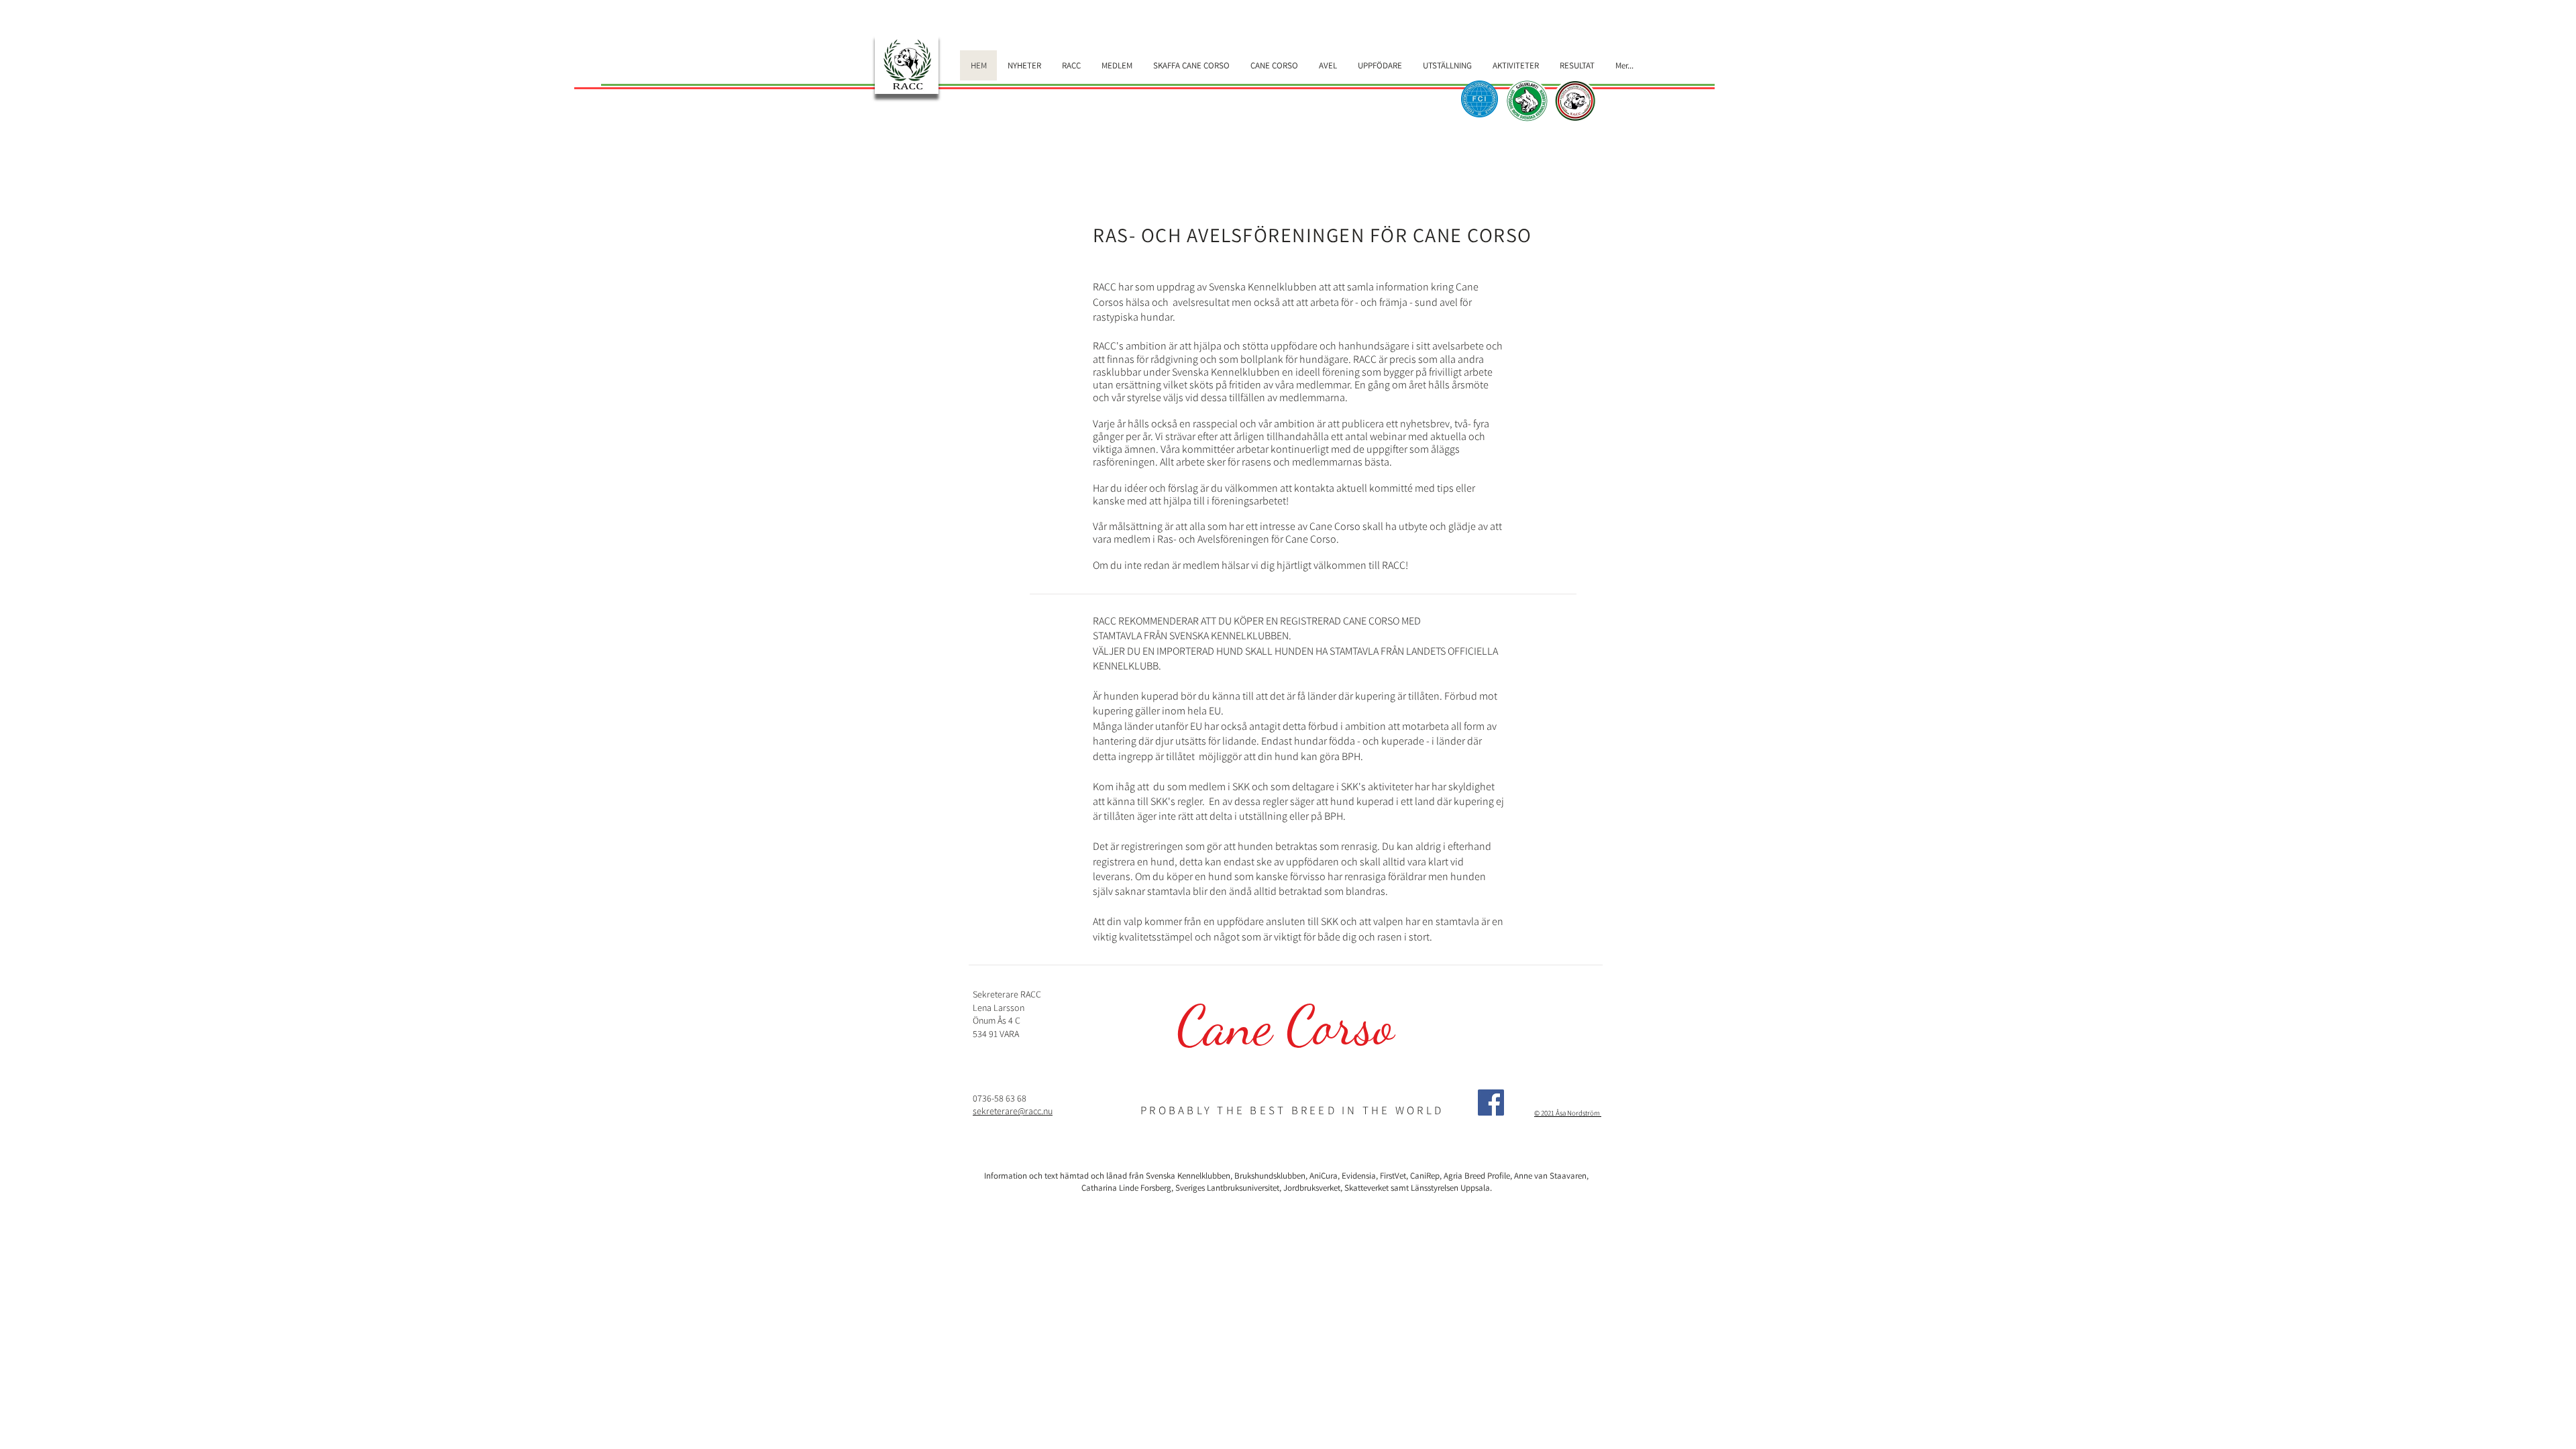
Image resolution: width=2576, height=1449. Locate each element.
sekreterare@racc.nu (1013, 1111)
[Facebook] (1491, 1103)
